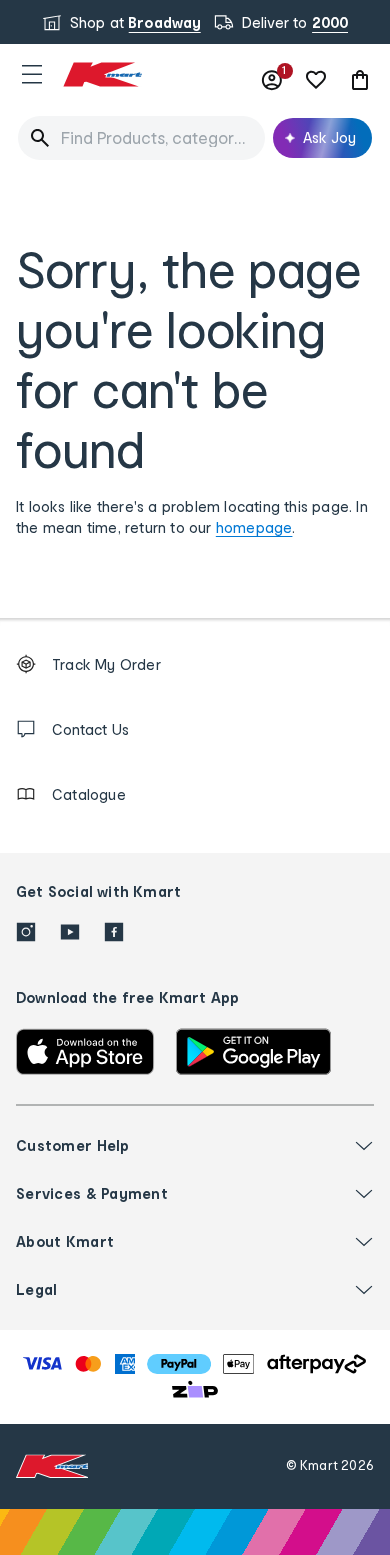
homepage (254, 527)
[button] (32, 74)
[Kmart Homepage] (102, 74)
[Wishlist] (316, 80)
